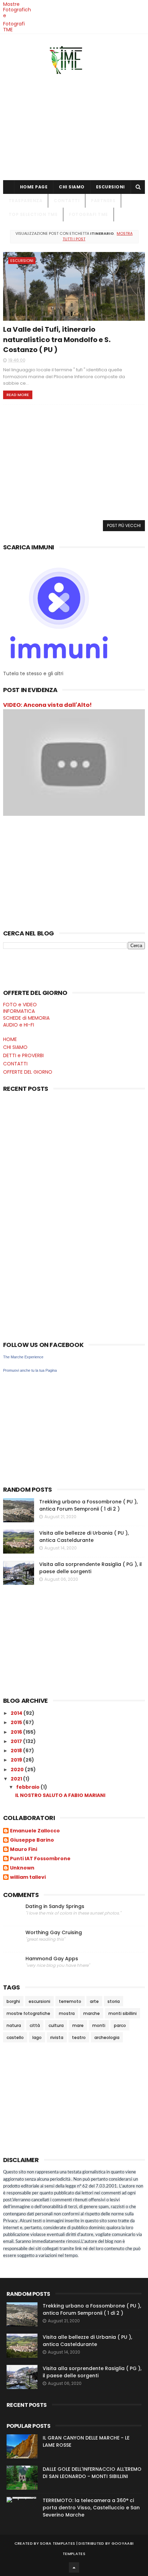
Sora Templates (57, 2543)
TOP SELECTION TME (33, 214)
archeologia (107, 2037)
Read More (18, 395)
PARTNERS (103, 201)
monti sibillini (123, 2013)
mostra (67, 2013)
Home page (34, 187)
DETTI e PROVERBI (23, 1055)
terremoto (70, 2001)
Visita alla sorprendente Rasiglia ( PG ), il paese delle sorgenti (91, 1568)
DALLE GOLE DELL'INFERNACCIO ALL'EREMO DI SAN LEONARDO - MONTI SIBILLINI (92, 2473)
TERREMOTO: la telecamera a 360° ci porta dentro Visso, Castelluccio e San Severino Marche (91, 2508)
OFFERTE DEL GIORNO (28, 1072)
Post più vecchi (124, 525)
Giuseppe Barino (32, 1840)
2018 (17, 1751)
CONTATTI (67, 201)
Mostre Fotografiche (17, 10)
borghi (13, 2001)
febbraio (28, 1787)
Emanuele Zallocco (35, 1831)
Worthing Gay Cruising (54, 1933)
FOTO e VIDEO (20, 1005)
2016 (17, 1732)
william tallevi (28, 1877)
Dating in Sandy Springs (55, 1906)
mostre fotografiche (28, 2013)
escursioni (22, 261)
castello (15, 2037)
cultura (56, 2025)
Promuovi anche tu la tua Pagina (30, 1370)
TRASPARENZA (26, 201)
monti (99, 2025)
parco (120, 2025)
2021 (17, 1779)
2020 (18, 1769)
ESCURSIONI (110, 187)
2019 (17, 1760)
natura (14, 2025)
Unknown (22, 1868)
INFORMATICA (19, 1011)
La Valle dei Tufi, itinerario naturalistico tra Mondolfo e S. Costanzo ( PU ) (57, 339)
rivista (57, 2037)
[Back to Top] (74, 2567)
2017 (17, 1741)
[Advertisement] (74, 125)
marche (92, 2013)
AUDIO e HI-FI (19, 1025)
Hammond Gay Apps (52, 1959)
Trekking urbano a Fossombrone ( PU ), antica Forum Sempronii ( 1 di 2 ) (88, 1505)
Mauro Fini (24, 1850)
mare (78, 2025)
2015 (17, 1722)
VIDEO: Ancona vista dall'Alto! (47, 705)
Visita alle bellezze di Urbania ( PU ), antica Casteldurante (84, 1537)
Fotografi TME (14, 27)
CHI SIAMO (72, 187)
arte (94, 2001)
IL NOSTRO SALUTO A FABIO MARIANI (60, 1795)
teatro (79, 2037)
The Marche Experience (23, 1357)
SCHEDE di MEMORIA (26, 1018)
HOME (10, 1039)
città (35, 2025)
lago (37, 2037)
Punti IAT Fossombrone (40, 1859)
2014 (17, 1713)
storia (114, 2001)
